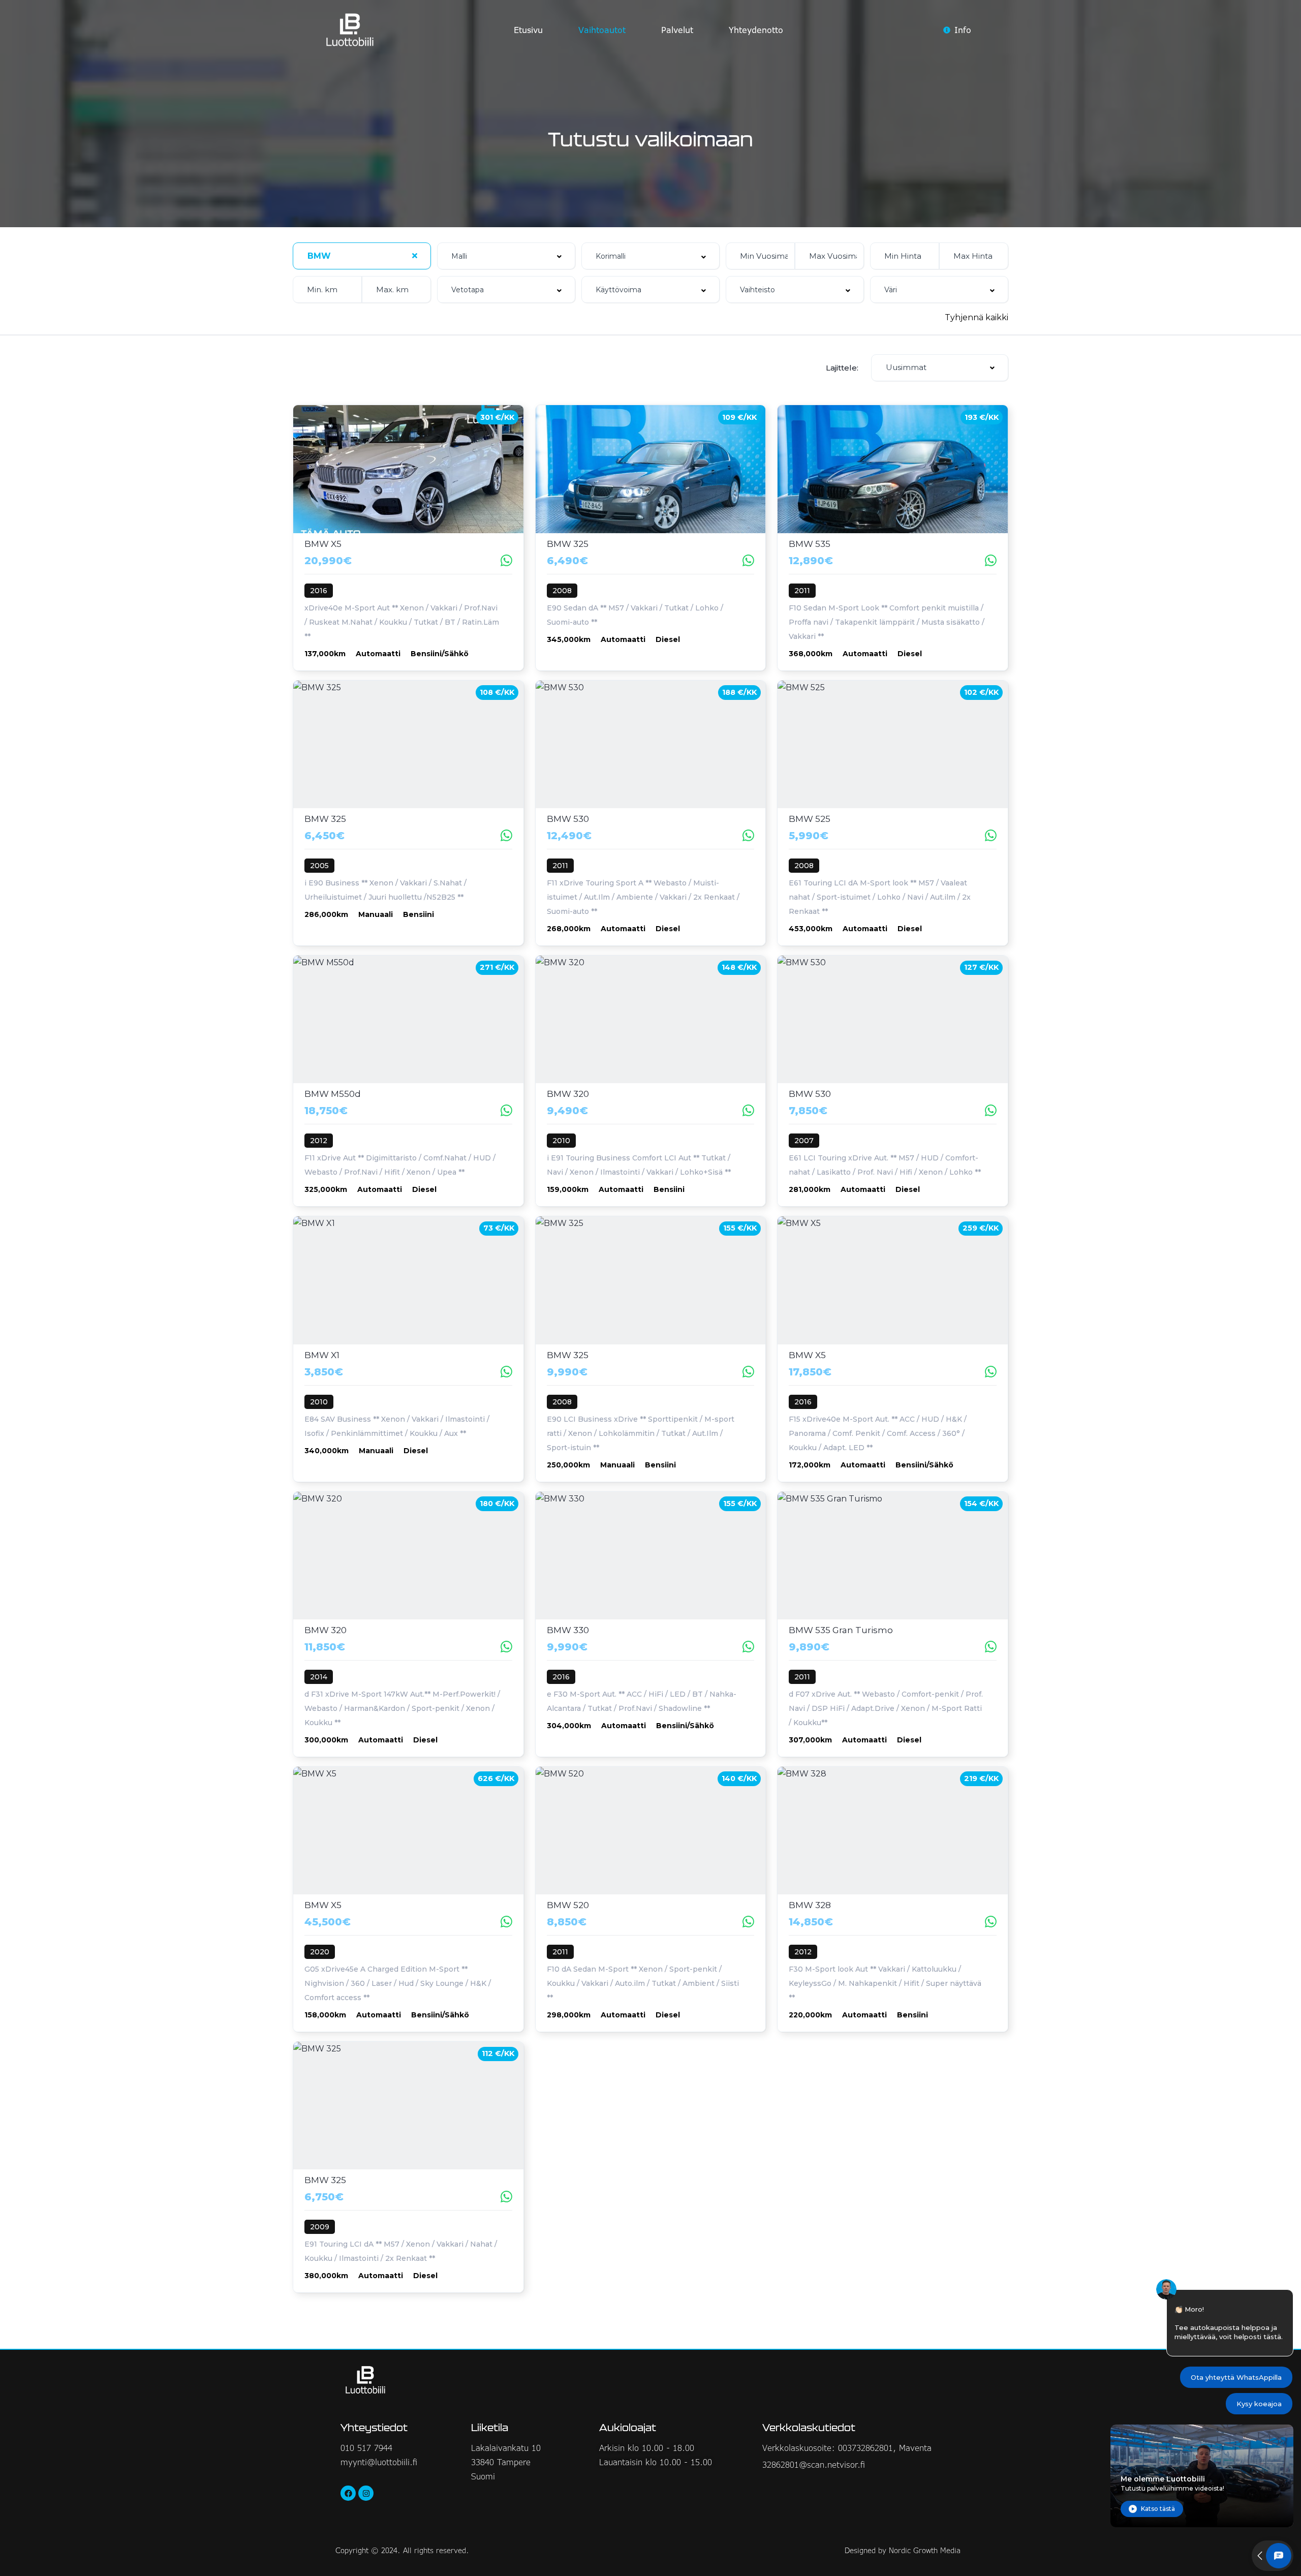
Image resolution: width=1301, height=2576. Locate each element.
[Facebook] (348, 2493)
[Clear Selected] (415, 256)
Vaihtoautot (602, 30)
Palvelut (677, 30)
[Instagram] (366, 2493)
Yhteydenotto (756, 30)
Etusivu (528, 30)
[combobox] (362, 256)
